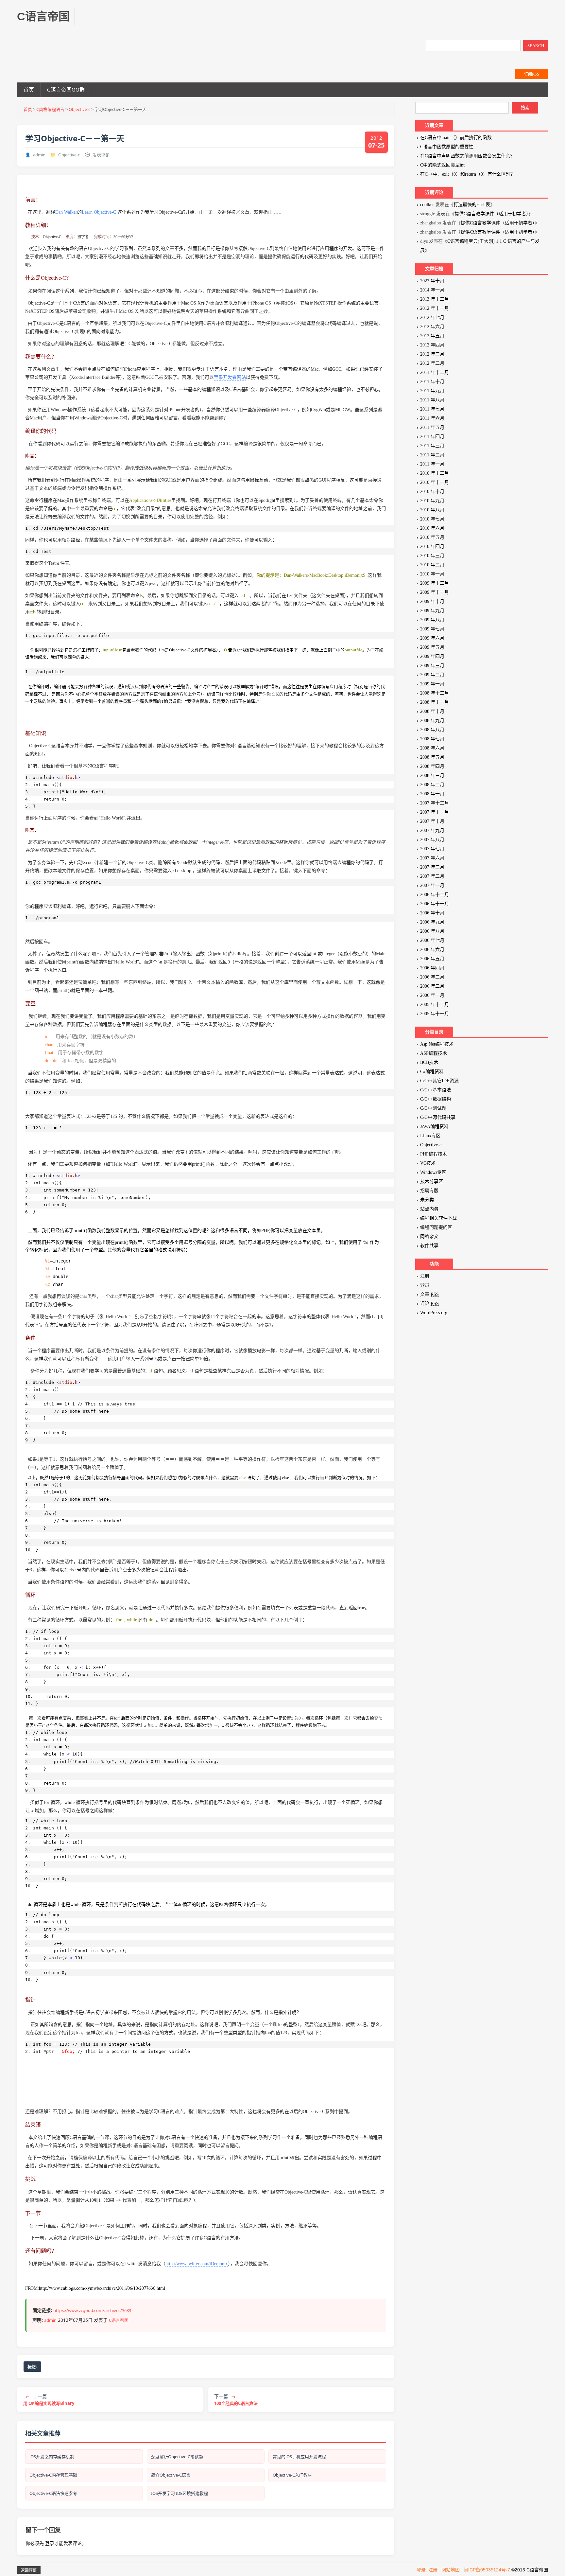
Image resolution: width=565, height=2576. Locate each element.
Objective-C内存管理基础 (53, 2475)
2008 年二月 (432, 785)
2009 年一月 (432, 684)
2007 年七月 (432, 849)
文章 (429, 1294)
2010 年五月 (432, 537)
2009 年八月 (432, 620)
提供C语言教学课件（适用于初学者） (491, 214)
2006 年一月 (432, 995)
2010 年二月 (432, 565)
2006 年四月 (432, 968)
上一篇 (49, 2400)
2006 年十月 (432, 913)
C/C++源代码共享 (438, 1117)
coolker (427, 205)
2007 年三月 (432, 867)
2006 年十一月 (435, 904)
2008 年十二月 (435, 693)
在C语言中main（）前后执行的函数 (456, 138)
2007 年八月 (432, 840)
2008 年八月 (432, 730)
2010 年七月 (432, 519)
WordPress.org (434, 1313)
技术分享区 (432, 1182)
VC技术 (428, 1163)
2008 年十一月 (435, 702)
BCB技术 (429, 1062)
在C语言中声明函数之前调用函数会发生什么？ (467, 156)
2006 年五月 (432, 959)
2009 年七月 (432, 629)
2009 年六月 (432, 638)
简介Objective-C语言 (171, 2475)
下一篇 (236, 2400)
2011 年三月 (432, 446)
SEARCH (536, 46)
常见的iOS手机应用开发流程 (299, 2457)
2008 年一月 (432, 794)
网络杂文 (429, 1236)
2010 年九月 (432, 501)
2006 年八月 (432, 931)
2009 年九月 (432, 611)
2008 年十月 (432, 711)
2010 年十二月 (435, 473)
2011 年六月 (432, 418)
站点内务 (429, 1209)
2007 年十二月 (435, 803)
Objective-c (79, 109)
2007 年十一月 (435, 812)
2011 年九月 (432, 391)
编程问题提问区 (436, 1227)
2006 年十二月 (435, 895)
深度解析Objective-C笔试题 (177, 2457)
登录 (50, 2543)
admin (39, 155)
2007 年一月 (432, 885)
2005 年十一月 (435, 1014)
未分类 (427, 1200)
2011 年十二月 (435, 372)
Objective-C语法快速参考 (53, 2493)
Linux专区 (430, 1136)
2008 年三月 (432, 776)
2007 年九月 (432, 830)
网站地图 (451, 2570)
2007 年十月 (432, 821)
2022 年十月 (432, 281)
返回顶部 (29, 2570)
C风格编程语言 (50, 109)
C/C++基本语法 (436, 1090)
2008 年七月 (432, 739)
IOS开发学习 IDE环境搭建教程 (180, 2493)
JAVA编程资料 (434, 1127)
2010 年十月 (432, 492)
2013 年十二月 (435, 299)
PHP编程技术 (434, 1154)
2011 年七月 (432, 409)
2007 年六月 (432, 858)
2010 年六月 (432, 528)
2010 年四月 (432, 547)
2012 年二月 (432, 363)
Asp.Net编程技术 (437, 1044)
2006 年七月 (432, 940)
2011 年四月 (432, 437)
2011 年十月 (432, 382)
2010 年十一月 (435, 482)
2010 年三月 (432, 556)
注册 (425, 1276)
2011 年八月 (432, 400)
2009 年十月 (432, 601)
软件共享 (429, 1246)
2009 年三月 (432, 666)
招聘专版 (429, 1191)
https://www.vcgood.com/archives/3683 (92, 2310)
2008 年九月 (432, 721)
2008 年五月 (432, 757)
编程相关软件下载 (438, 1218)
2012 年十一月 (435, 308)
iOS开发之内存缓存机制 (52, 2457)
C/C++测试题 (433, 1108)
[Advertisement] (205, 23)
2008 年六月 (432, 748)
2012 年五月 (432, 336)
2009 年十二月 (435, 583)
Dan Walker (66, 212)
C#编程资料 (432, 1072)
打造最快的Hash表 (472, 205)
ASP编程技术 (434, 1053)
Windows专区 (433, 1172)
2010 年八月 (432, 510)
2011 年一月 (432, 464)
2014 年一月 (432, 290)
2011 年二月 (432, 455)
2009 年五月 (432, 647)
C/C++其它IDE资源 (439, 1081)
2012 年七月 (432, 318)
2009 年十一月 (435, 592)
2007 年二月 (432, 876)
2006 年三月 (432, 977)
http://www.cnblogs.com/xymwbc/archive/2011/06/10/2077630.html (102, 2288)
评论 (429, 1304)
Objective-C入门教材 (292, 2475)
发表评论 (101, 155)
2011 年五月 (432, 427)
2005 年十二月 (435, 1005)
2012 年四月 (432, 345)
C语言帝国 (119, 2320)
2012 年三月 (432, 354)
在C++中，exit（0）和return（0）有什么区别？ (468, 174)
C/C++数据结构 (436, 1099)
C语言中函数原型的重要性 (447, 147)
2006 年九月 (432, 922)
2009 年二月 (432, 675)
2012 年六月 (432, 327)
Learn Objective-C (99, 212)
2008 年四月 (432, 766)
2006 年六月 (432, 950)
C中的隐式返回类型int (442, 165)
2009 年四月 (432, 656)
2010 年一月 (432, 574)
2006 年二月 (432, 986)
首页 (29, 90)
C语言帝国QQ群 (66, 90)
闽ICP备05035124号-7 (487, 2570)
